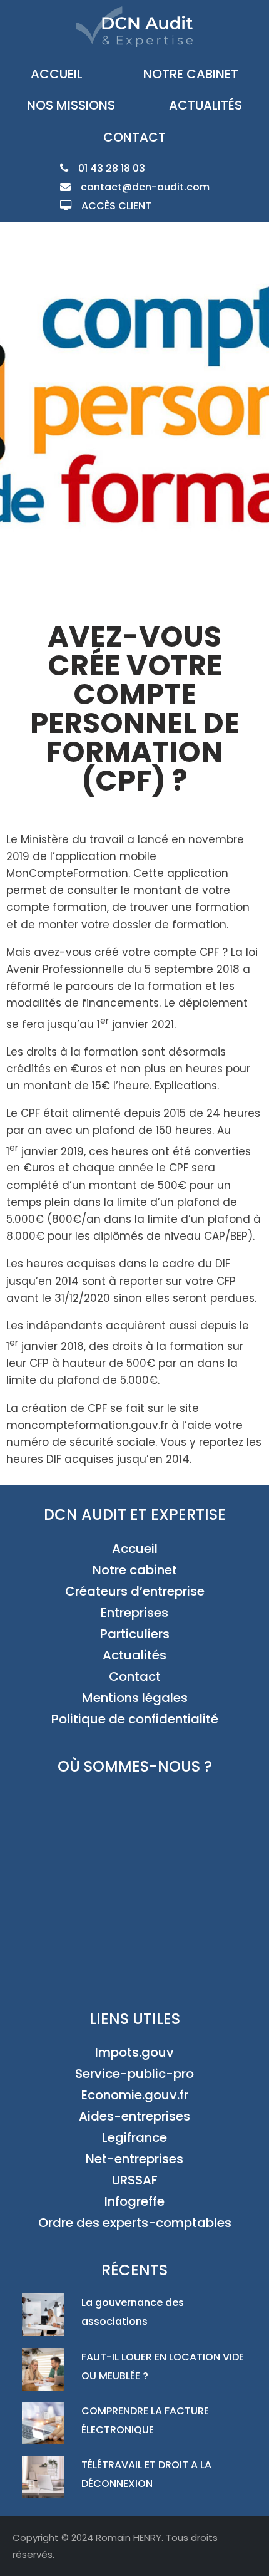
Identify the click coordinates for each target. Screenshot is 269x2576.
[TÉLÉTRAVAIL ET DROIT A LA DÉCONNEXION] (46, 2480)
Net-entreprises (134, 2159)
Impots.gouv (134, 2052)
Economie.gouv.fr (135, 2095)
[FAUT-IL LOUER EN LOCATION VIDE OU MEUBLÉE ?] (46, 2372)
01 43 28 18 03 (112, 168)
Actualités (206, 105)
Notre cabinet (191, 74)
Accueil (57, 74)
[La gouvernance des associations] (46, 2318)
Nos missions (71, 105)
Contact (134, 137)
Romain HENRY (129, 2537)
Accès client (116, 206)
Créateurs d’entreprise (135, 1591)
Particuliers (135, 1634)
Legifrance (134, 2137)
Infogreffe (134, 2201)
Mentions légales (135, 1698)
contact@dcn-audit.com (145, 187)
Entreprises (134, 1613)
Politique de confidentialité (135, 1719)
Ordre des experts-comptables (135, 2223)
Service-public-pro (134, 2074)
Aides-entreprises (134, 2116)
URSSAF (135, 2180)
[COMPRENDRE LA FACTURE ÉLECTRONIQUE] (46, 2426)
